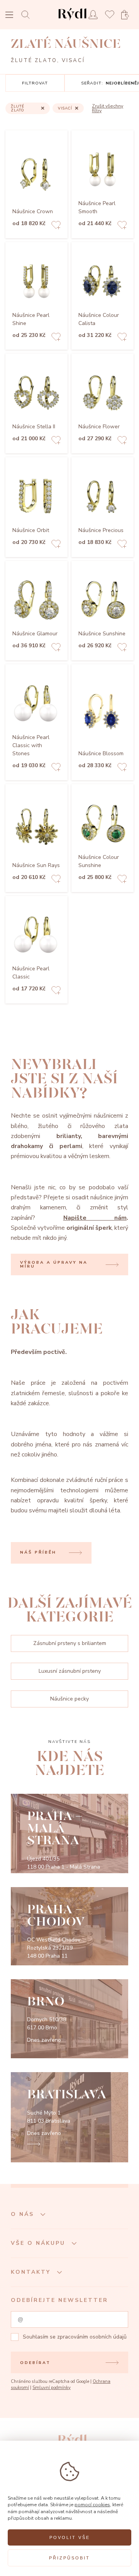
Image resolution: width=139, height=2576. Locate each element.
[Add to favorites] (56, 226)
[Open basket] (127, 15)
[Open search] (28, 14)
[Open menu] (9, 16)
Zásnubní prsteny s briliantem (70, 1643)
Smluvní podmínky (52, 2388)
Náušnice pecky (69, 1699)
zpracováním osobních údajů (92, 2337)
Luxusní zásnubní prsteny (70, 1671)
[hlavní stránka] (72, 21)
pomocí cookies (92, 2504)
